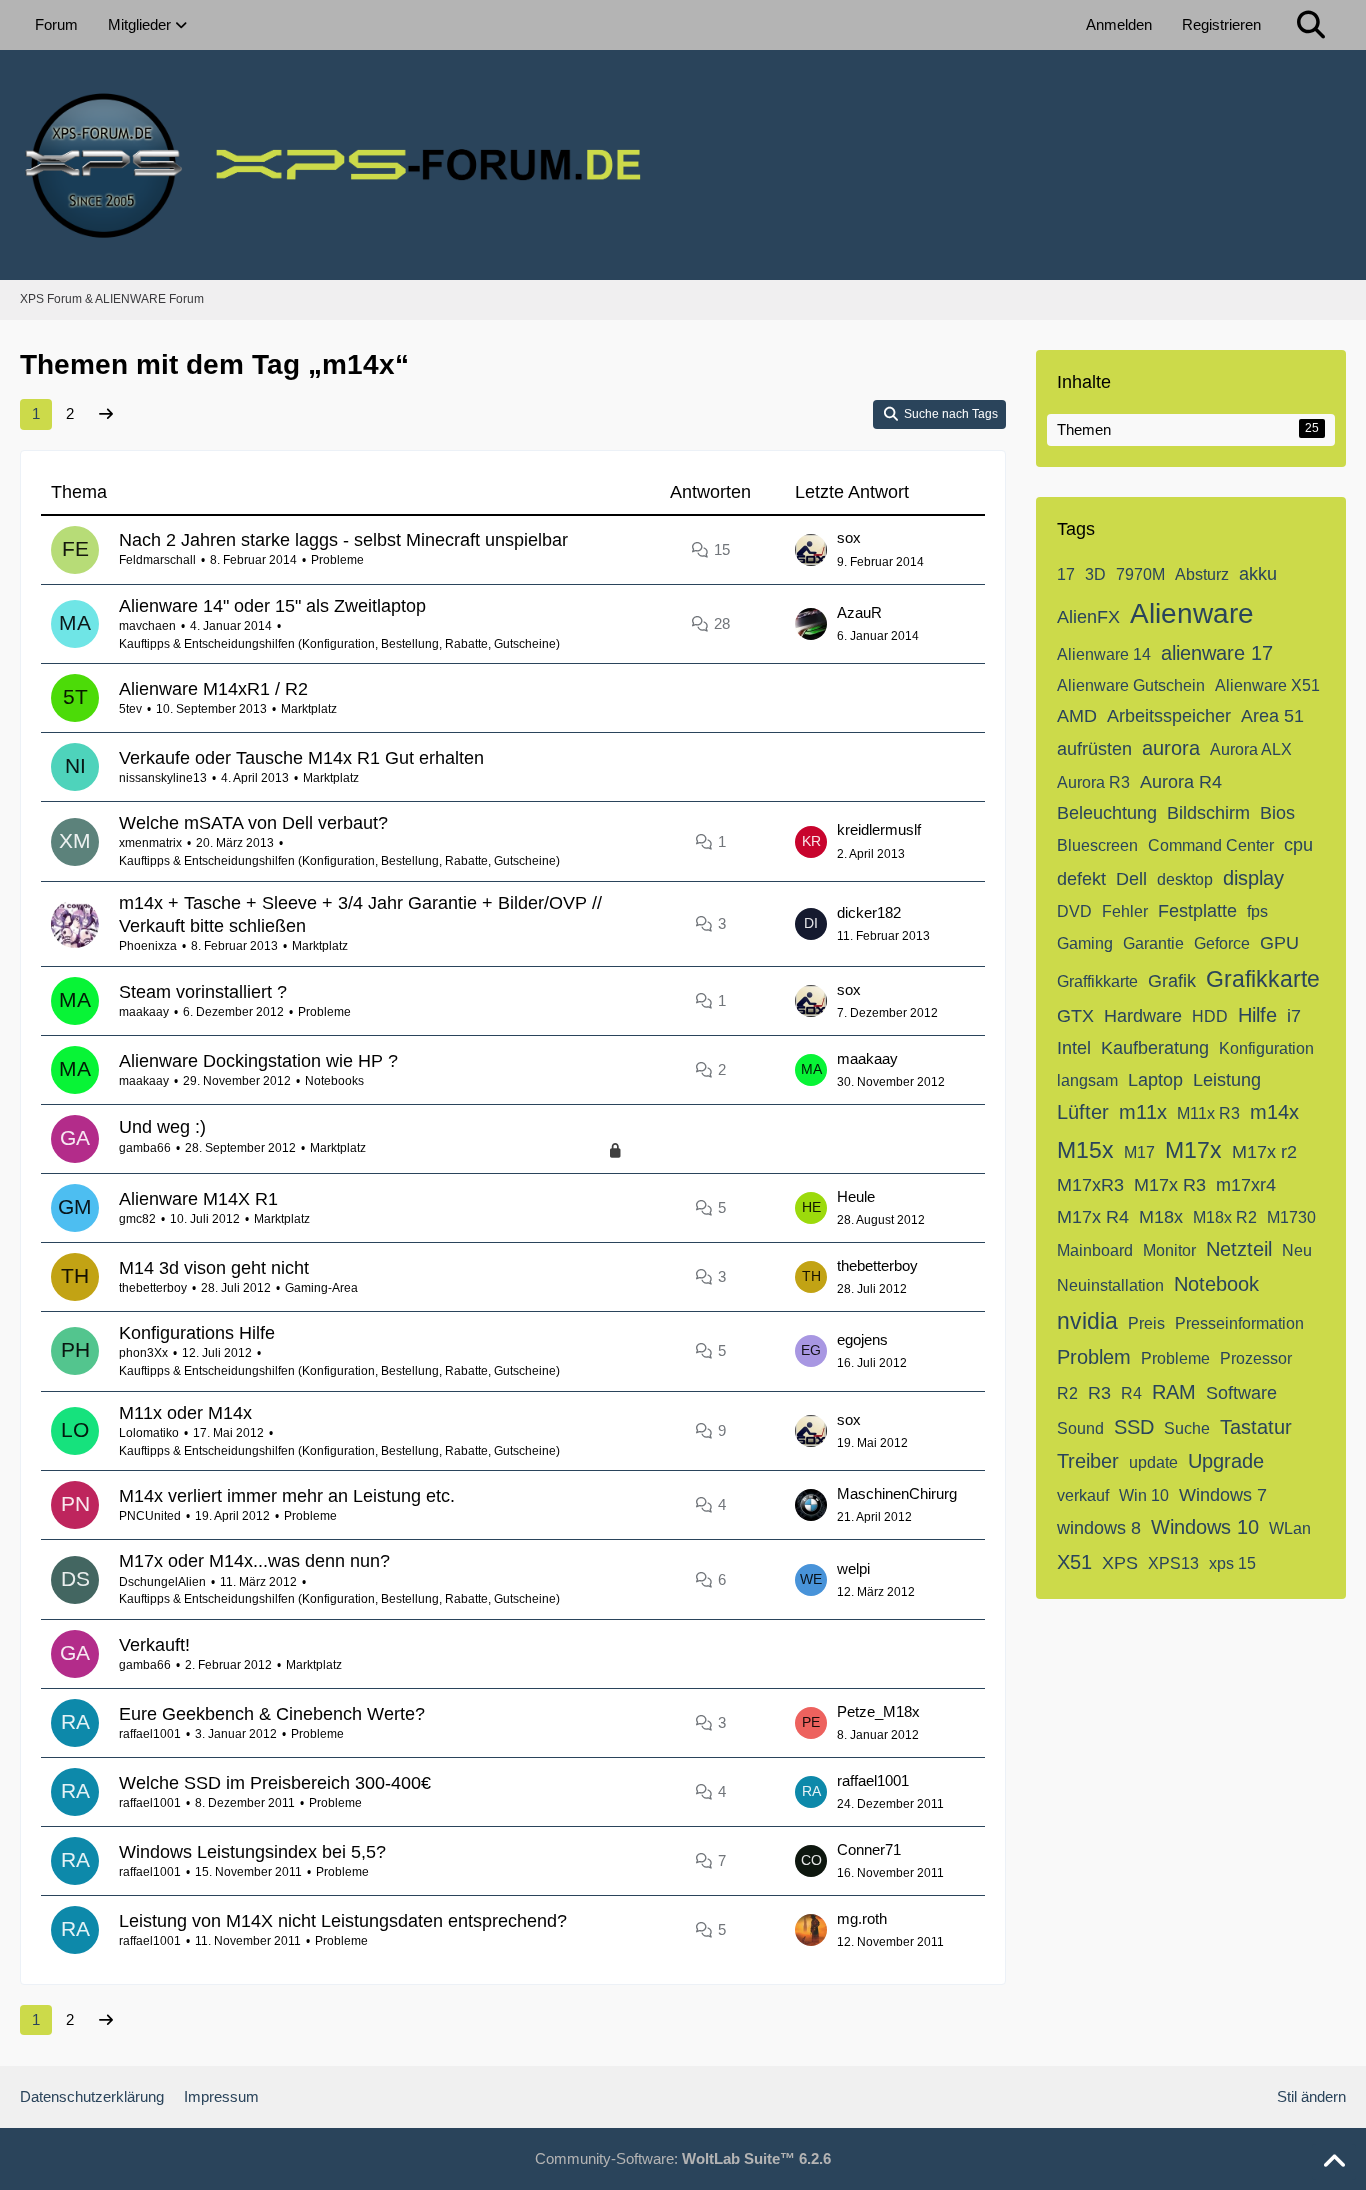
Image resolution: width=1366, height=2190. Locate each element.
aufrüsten (1094, 749)
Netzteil (1239, 1249)
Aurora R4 (1181, 782)
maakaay (144, 1012)
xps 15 (1232, 1563)
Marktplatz (309, 709)
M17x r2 (1264, 1152)
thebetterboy (153, 1288)
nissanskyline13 (163, 778)
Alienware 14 (1104, 654)
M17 (1139, 1152)
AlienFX (1088, 617)
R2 (1067, 1393)
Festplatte (1197, 911)
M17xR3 (1090, 1185)
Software (1241, 1393)
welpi (853, 1568)
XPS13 (1173, 1563)
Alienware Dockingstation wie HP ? (258, 1061)
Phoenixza (148, 946)
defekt (1081, 879)
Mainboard (1095, 1250)
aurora (1171, 748)
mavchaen (147, 626)
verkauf (1083, 1495)
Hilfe (1257, 1015)
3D (1095, 574)
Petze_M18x (878, 1711)
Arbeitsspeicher (1169, 716)
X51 (1074, 1562)
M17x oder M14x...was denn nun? (254, 1561)
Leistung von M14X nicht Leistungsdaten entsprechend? (343, 1921)
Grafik (1172, 981)
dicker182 (869, 912)
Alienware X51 (1267, 685)
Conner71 (869, 1849)
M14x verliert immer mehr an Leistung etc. (287, 1496)
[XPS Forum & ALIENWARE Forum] (683, 165)
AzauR (859, 612)
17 (1066, 574)
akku (1258, 574)
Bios (1277, 813)
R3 (1099, 1393)
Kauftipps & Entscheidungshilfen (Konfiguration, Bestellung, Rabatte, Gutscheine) (339, 644)
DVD (1074, 911)
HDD (1210, 1016)
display (1253, 878)
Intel (1074, 1048)
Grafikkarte (1263, 979)
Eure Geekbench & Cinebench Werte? (272, 1714)
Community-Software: (683, 2158)
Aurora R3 (1093, 782)
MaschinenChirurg (897, 1493)
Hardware (1143, 1016)
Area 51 (1272, 716)
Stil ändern (1311, 2096)
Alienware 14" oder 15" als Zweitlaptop (272, 606)
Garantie (1153, 943)
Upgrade (1226, 1461)
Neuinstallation (1110, 1285)
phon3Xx (143, 1353)
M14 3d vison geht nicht (214, 1268)
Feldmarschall (157, 560)
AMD (1077, 716)
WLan (1290, 1528)
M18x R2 (1225, 1217)
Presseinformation (1239, 1323)
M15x (1085, 1150)
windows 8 (1099, 1528)
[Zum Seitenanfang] (1334, 2162)
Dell (1131, 879)
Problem (1094, 1357)
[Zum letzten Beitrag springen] (811, 550)
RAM (1174, 1392)
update (1153, 1462)
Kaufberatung (1155, 1048)
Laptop (1155, 1080)
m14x (1274, 1112)
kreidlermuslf (879, 829)
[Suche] (1311, 25)
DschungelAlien (162, 1582)
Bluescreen (1097, 845)
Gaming (1085, 943)
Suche (1187, 1428)
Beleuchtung (1107, 813)
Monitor (1169, 1250)
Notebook (1216, 1284)
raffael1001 (150, 1734)
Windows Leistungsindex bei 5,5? (252, 1852)
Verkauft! (154, 1645)
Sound (1080, 1428)
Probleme (337, 560)
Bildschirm (1208, 813)
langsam (1087, 1080)
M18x (1161, 1217)
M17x (1193, 1150)
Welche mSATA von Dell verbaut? (253, 823)
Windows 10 (1205, 1527)
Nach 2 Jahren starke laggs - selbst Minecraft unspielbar (343, 540)
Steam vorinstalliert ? (203, 992)
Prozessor (1256, 1358)
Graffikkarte (1097, 981)
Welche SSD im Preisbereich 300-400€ (275, 1783)
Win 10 (1144, 1495)
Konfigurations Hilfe (197, 1333)
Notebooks (334, 1081)
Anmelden (1119, 24)
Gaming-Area (321, 1288)
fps (1257, 911)
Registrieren (1221, 24)
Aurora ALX (1251, 749)
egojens (862, 1339)
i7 (1294, 1016)
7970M (1140, 574)
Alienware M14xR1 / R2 (213, 689)
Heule (856, 1196)
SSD (1134, 1427)
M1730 (1291, 1217)
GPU (1279, 943)
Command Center (1211, 845)
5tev (130, 709)
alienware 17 (1217, 653)
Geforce (1222, 943)
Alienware (1192, 613)
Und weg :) (162, 1127)
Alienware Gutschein (1131, 685)
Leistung (1227, 1080)
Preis (1146, 1323)
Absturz (1202, 574)
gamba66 (145, 1148)
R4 (1131, 1393)
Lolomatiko (149, 1433)
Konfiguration (1266, 1048)
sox (849, 537)
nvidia (1087, 1321)
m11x (1143, 1112)
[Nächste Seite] (106, 414)
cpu (1298, 845)
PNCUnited (150, 1516)
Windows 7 (1223, 1495)
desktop (1185, 879)
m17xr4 (1246, 1185)
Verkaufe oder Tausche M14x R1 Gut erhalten (301, 758)
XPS (1120, 1563)
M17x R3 (1170, 1185)
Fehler (1125, 911)
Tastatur (1256, 1427)
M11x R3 (1208, 1113)
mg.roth (862, 1918)
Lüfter (1083, 1112)
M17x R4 (1093, 1217)
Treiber (1088, 1461)
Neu (1297, 1250)
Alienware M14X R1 (198, 1199)
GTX (1075, 1016)
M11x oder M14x (185, 1413)
